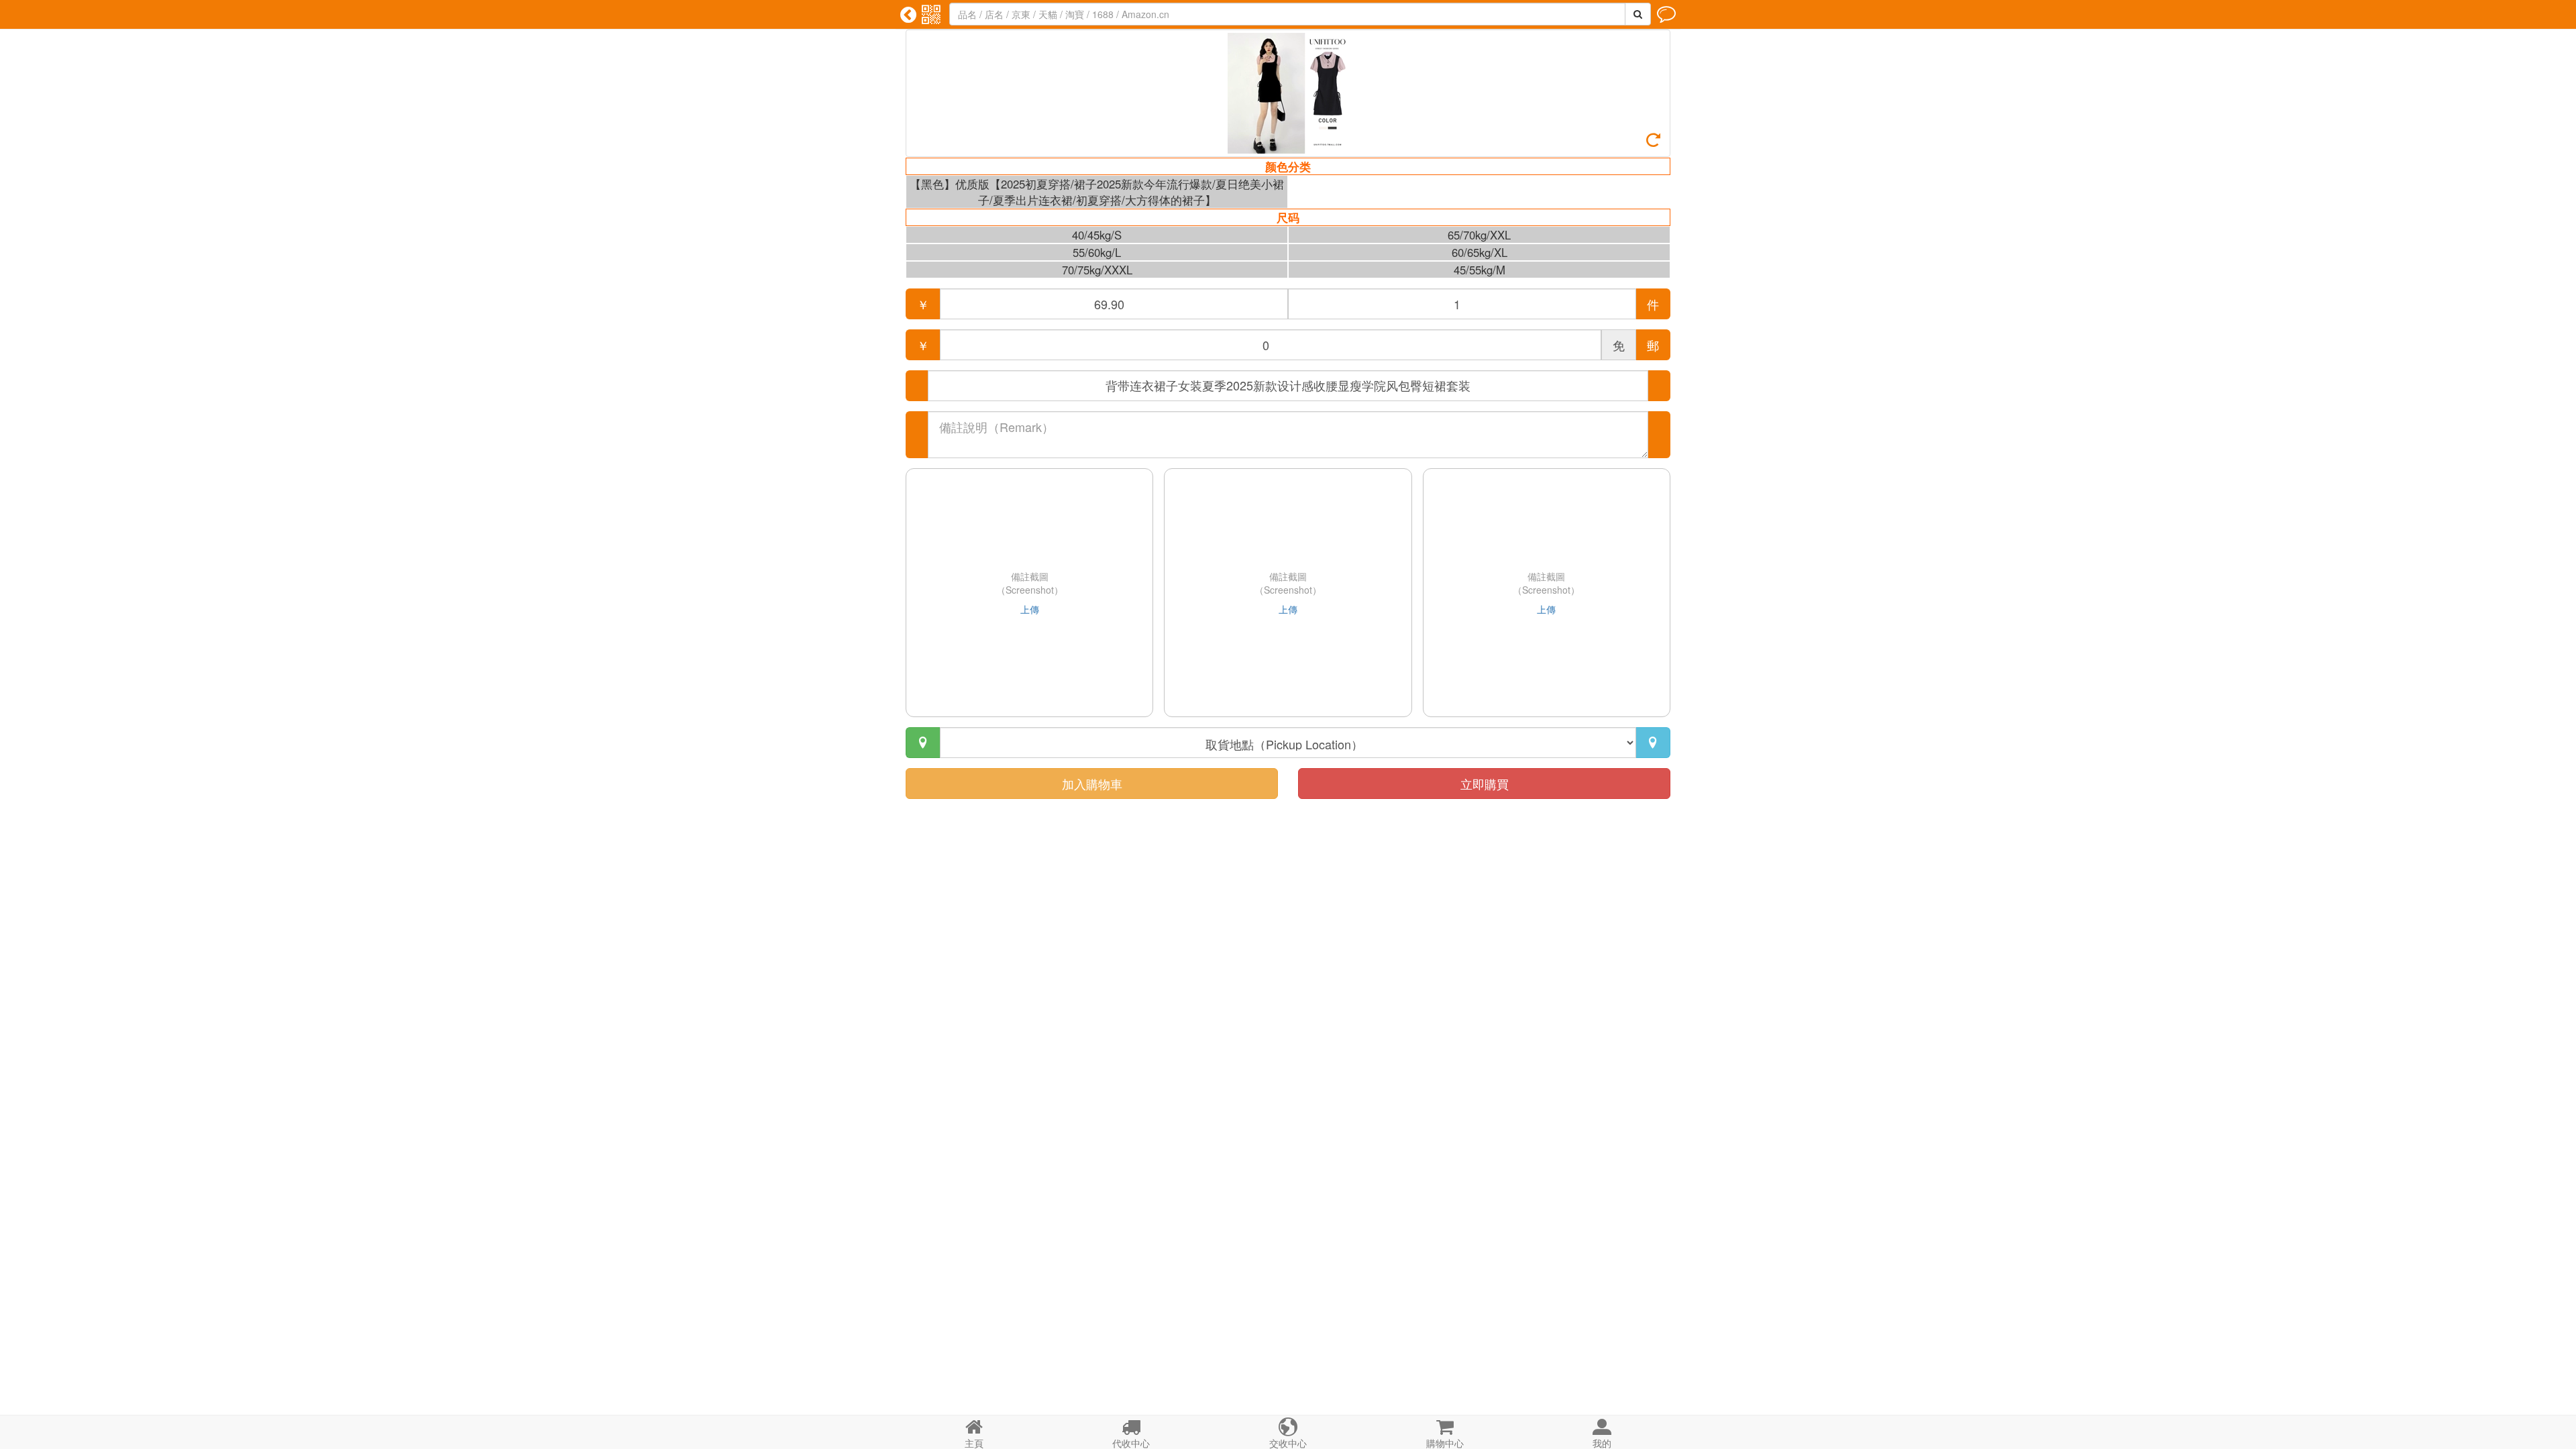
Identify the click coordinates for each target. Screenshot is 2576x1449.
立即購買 (1485, 784)
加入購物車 (1092, 784)
